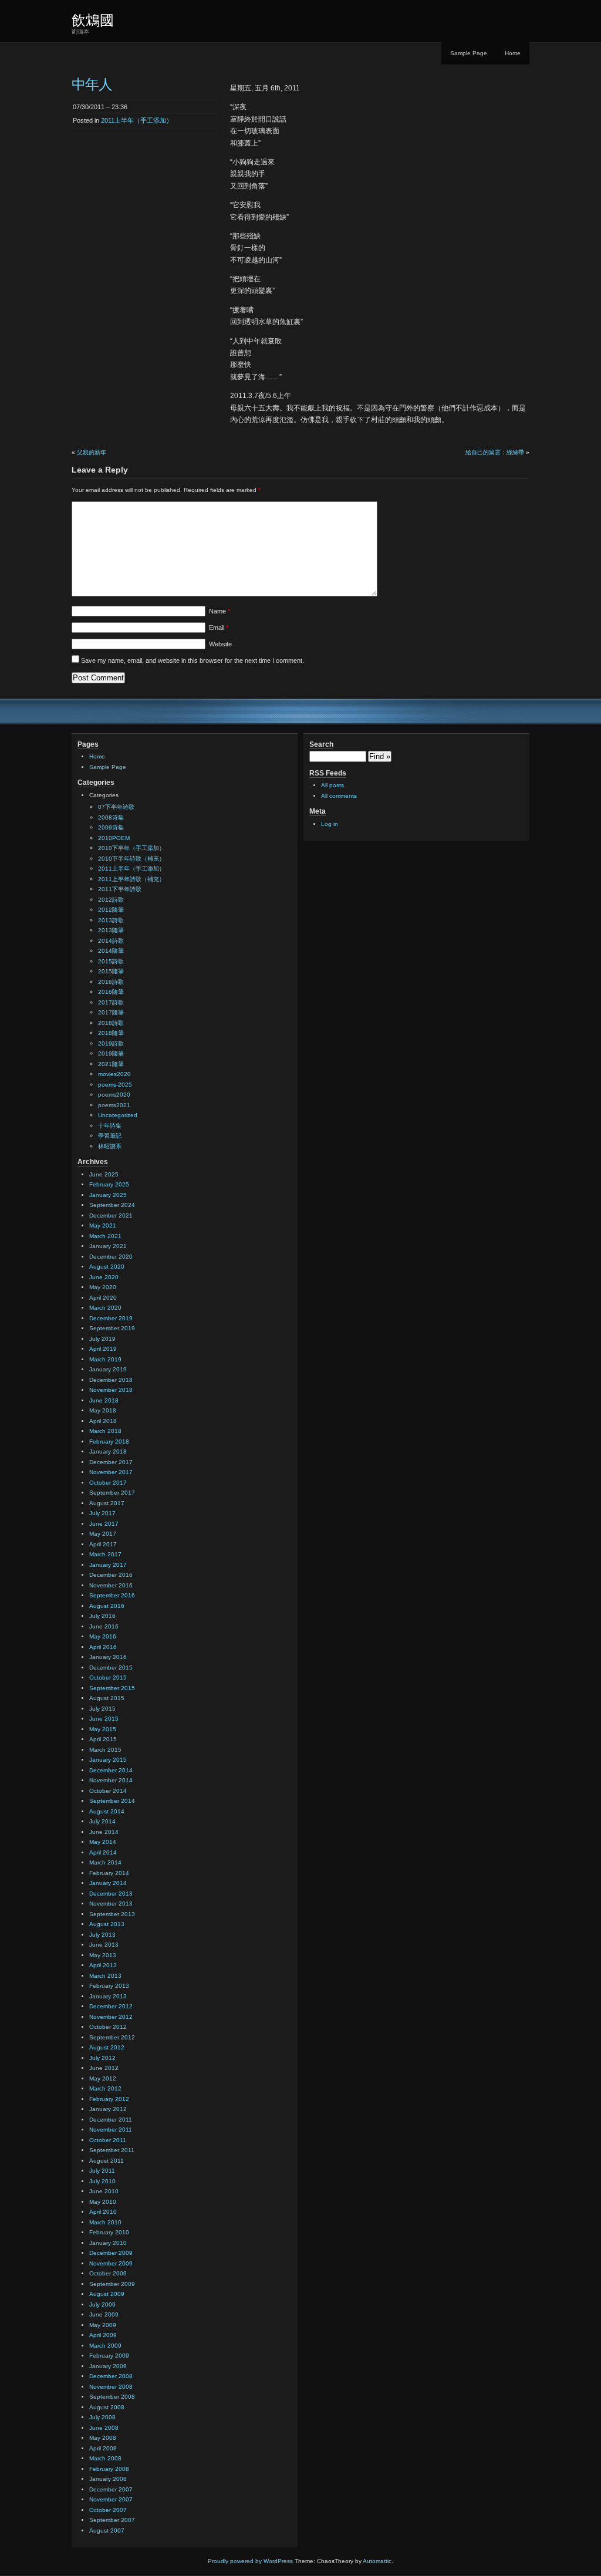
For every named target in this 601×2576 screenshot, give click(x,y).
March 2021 (105, 1236)
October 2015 (108, 1678)
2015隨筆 (111, 971)
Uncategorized (118, 1115)
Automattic (377, 2561)
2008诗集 (111, 817)
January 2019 (108, 1369)
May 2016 (103, 1636)
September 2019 (112, 1328)
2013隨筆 (111, 930)
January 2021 (108, 1246)
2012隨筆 (111, 910)
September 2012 (112, 2037)
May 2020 (103, 1287)
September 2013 (112, 1914)
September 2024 (112, 1205)
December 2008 (111, 2376)
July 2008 (102, 2417)
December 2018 (111, 1380)
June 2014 (104, 1832)
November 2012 (111, 2017)
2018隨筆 (111, 1033)
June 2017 (104, 1524)
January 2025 (108, 1195)
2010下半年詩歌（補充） (131, 859)
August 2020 (107, 1267)
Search (321, 744)
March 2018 (105, 1431)
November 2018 (111, 1390)
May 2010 (103, 2202)
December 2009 (111, 2253)
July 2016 (102, 1616)
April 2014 (103, 1852)
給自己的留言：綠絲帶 (495, 452)
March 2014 (105, 1862)
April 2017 (103, 1544)
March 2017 (105, 1554)
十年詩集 (110, 1126)
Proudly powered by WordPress (250, 2561)
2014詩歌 (111, 941)
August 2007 (107, 2531)
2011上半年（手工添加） (137, 120)
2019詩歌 (111, 1043)
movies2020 (114, 1074)
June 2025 (104, 1174)
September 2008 (112, 2397)
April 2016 (103, 1647)
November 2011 (111, 2130)
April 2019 (103, 1349)
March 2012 (105, 2088)
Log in (330, 824)
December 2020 (111, 1257)
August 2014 (107, 1811)
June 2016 (104, 1626)
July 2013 (102, 1935)
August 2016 (107, 1606)
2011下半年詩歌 (120, 889)
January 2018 (108, 1451)
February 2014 (109, 1873)
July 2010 (102, 2181)
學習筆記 (110, 1136)
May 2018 (103, 1410)
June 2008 (104, 2428)
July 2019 (102, 1339)
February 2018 (109, 1442)
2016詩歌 (111, 982)
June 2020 (104, 1277)
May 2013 (103, 1955)
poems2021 (114, 1105)
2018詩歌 (111, 1023)
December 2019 (111, 1318)
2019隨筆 (111, 1053)
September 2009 (112, 2284)
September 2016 (112, 1595)
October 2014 (108, 1791)
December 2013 (111, 1894)
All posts (332, 785)
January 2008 (108, 2479)
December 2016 (111, 1575)
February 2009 (109, 2356)
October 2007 (108, 2510)
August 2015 (107, 1698)
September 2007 (112, 2520)
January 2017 (108, 1565)
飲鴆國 (93, 20)
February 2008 (109, 2469)
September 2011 (112, 2150)
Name (220, 611)
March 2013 (105, 1976)
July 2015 (102, 1709)
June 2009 (104, 2314)
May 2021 (103, 1225)
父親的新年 (92, 452)
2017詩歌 (111, 1002)
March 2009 (105, 2346)
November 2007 (111, 2499)
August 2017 (107, 1503)
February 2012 (109, 2099)
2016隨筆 (111, 992)
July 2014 (102, 1821)
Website (220, 644)
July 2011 (102, 2171)
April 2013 (103, 1965)
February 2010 (109, 2232)
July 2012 (102, 2058)
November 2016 (111, 1585)
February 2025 (109, 1184)
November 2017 (111, 1472)
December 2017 (111, 1462)
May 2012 (103, 2078)
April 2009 (103, 2335)
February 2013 (109, 1986)
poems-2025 (115, 1085)
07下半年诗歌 (116, 807)
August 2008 (107, 2407)
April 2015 (103, 1739)
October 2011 (108, 2140)
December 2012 (111, 2006)
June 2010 (104, 2191)
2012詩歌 (111, 900)
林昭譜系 (110, 1146)
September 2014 (112, 1801)
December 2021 (111, 1215)
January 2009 (108, 2366)
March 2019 (105, 1359)
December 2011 (111, 2120)
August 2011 (107, 2161)
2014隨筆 (111, 951)
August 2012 (107, 2047)
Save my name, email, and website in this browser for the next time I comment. (193, 660)
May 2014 (103, 1842)
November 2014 (111, 1780)
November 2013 (111, 1904)
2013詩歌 (111, 920)
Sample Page (469, 53)
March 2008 (105, 2458)
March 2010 (105, 2222)
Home (513, 53)
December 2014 (111, 1770)
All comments (339, 796)
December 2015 (111, 1668)
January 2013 (108, 1996)
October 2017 (108, 1483)
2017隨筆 (111, 1012)
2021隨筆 (111, 1064)
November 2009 (111, 2263)
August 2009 (107, 2294)
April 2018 (103, 1421)
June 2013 (104, 1945)
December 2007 (111, 2489)
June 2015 (104, 1719)
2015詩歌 (111, 961)
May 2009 (103, 2325)
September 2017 (112, 1493)
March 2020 (105, 1308)
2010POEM (114, 838)
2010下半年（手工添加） (131, 848)
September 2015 (112, 1688)
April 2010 (103, 2212)
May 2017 (103, 1534)
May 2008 (103, 2438)
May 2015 (103, 1729)
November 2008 (111, 2387)
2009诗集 (111, 827)
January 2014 (108, 1883)
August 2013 (107, 1924)
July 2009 (102, 2304)
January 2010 (108, 2243)
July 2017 (102, 1513)
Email (219, 628)
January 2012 (108, 2109)
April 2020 (103, 1298)
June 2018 (104, 1400)
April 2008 (103, 2448)
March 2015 (105, 1750)
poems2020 (114, 1095)
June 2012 (104, 2068)
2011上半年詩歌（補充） (131, 879)
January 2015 (108, 1760)
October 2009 (108, 2273)
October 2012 (108, 2027)
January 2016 (108, 1657)
